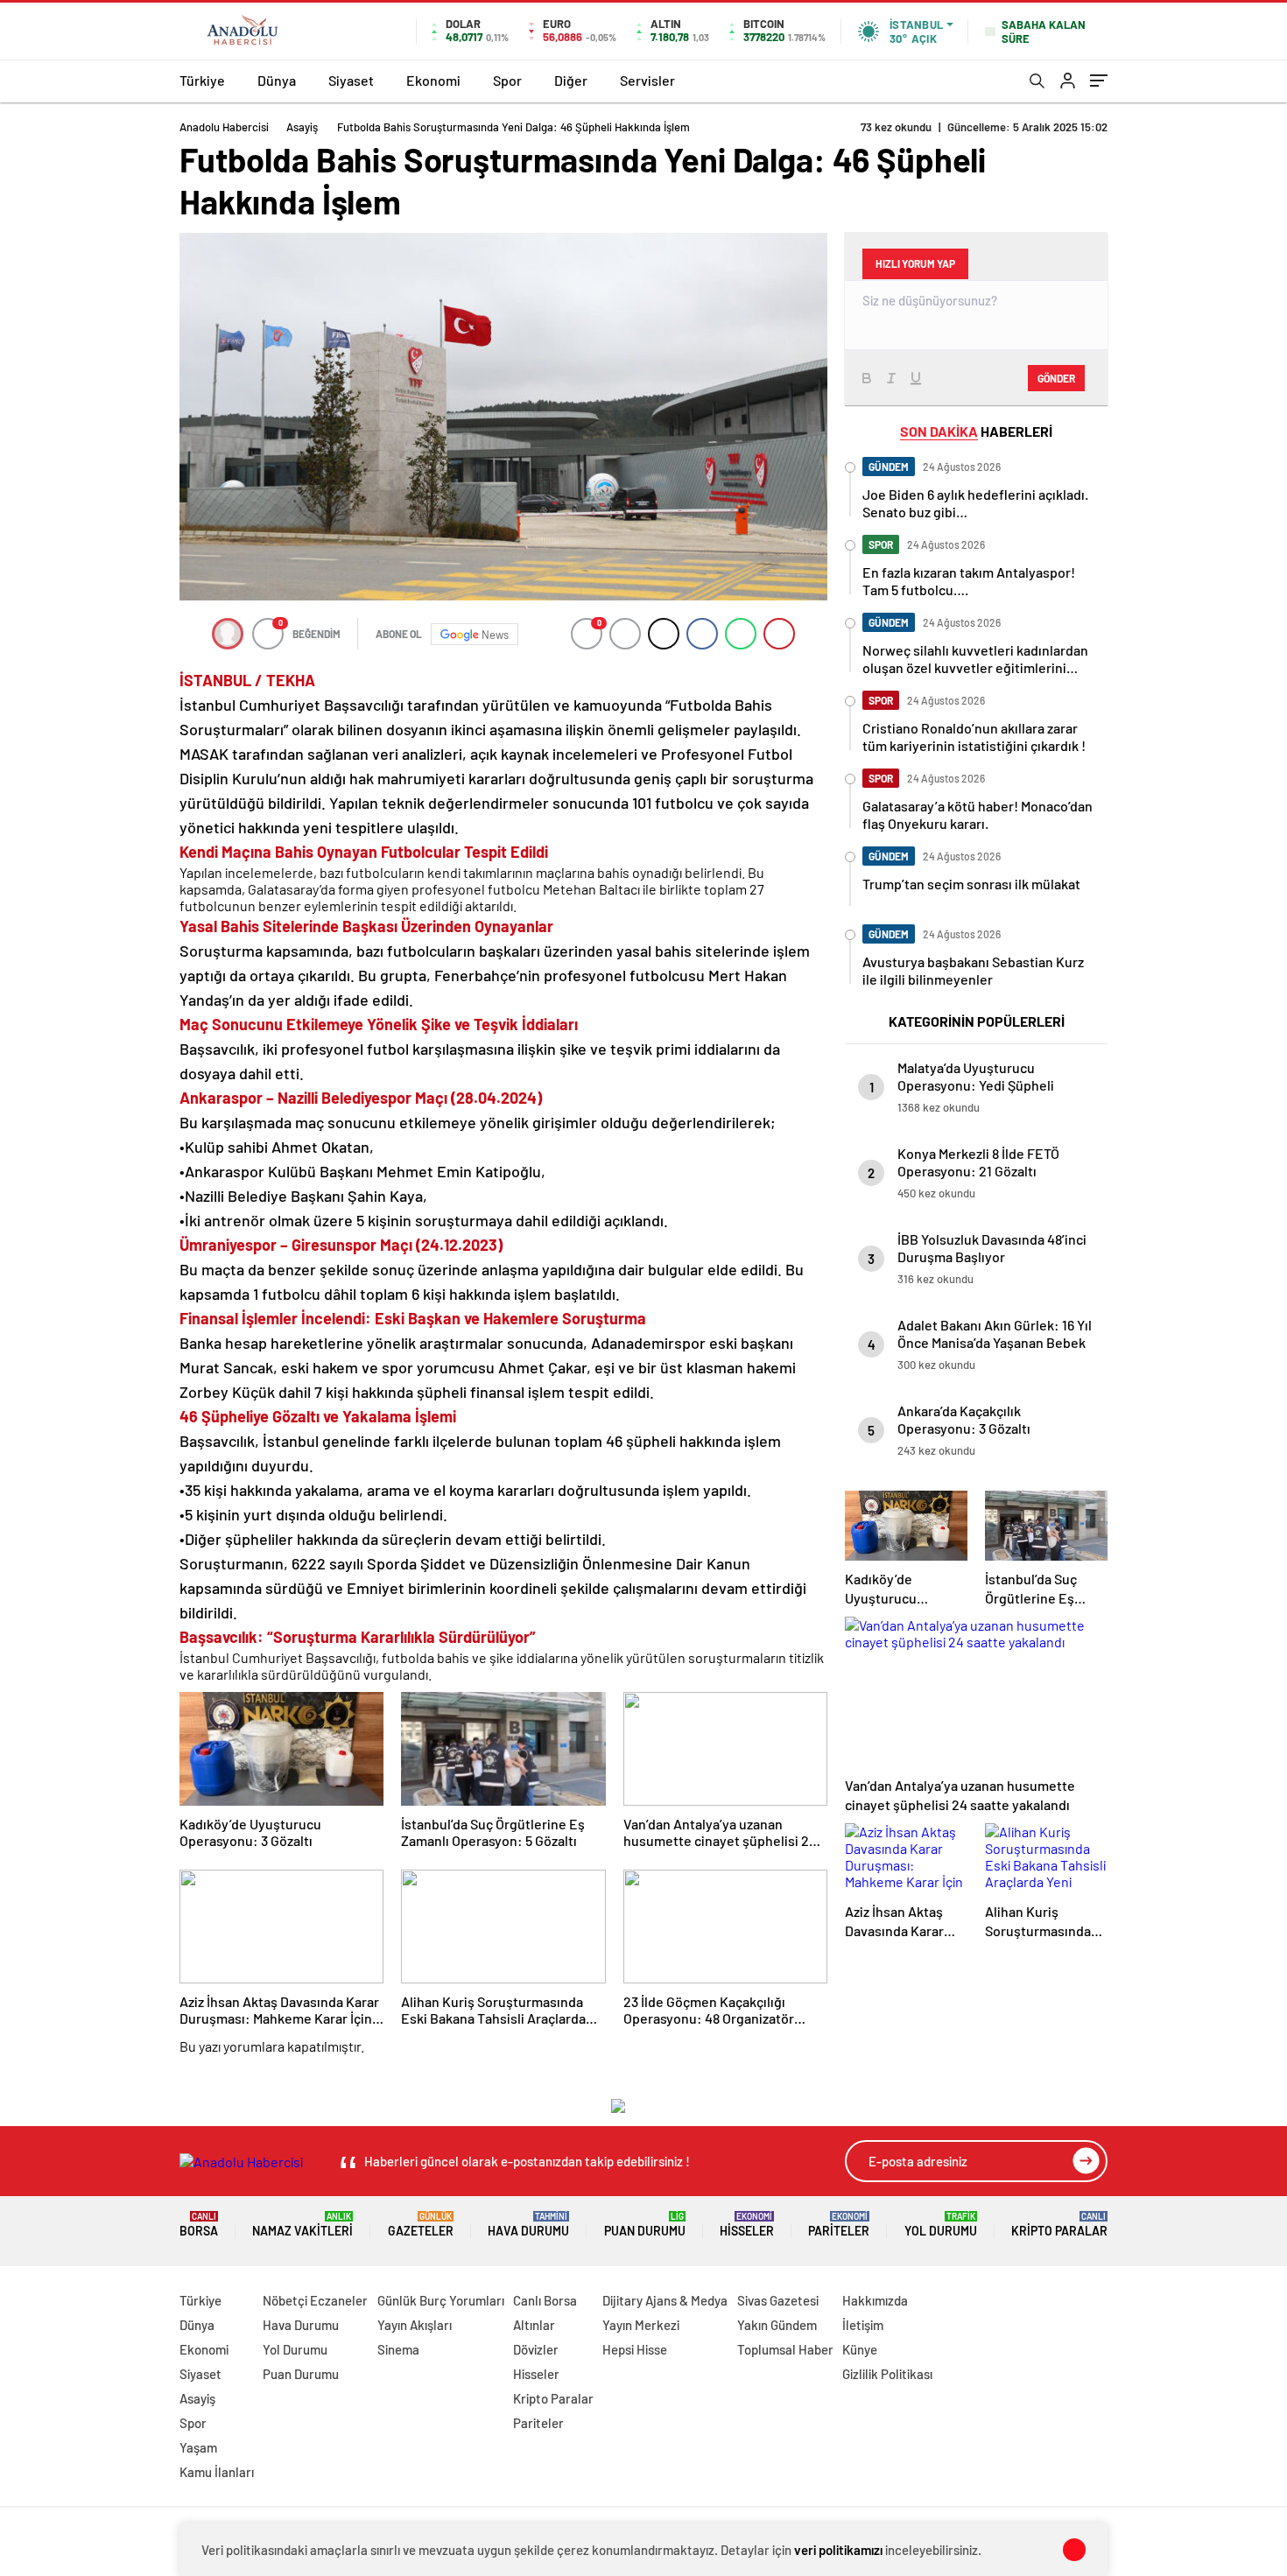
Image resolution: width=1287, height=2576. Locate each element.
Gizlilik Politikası (887, 2374)
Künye (860, 2349)
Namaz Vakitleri (302, 2225)
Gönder (1056, 378)
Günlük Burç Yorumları (441, 2300)
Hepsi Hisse (635, 2349)
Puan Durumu (645, 2225)
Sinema (398, 2349)
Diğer (571, 80)
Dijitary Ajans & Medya (665, 2300)
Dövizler (536, 2349)
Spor (507, 80)
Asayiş (302, 127)
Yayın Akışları (415, 2325)
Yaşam (198, 2447)
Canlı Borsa (545, 2300)
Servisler (647, 80)
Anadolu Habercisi (224, 127)
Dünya (277, 80)
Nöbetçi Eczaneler (315, 2300)
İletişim (863, 2325)
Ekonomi (433, 80)
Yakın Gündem (777, 2325)
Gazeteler (421, 2225)
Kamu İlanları (217, 2472)
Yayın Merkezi (641, 2325)
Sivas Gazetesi (778, 2300)
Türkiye (202, 80)
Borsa (199, 2225)
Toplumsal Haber (785, 2349)
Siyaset (351, 80)
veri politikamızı (838, 2550)
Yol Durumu (941, 2225)
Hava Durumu (528, 2225)
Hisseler (747, 2225)
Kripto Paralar (1059, 2225)
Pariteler (839, 2225)
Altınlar (534, 2325)
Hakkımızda (875, 2300)
